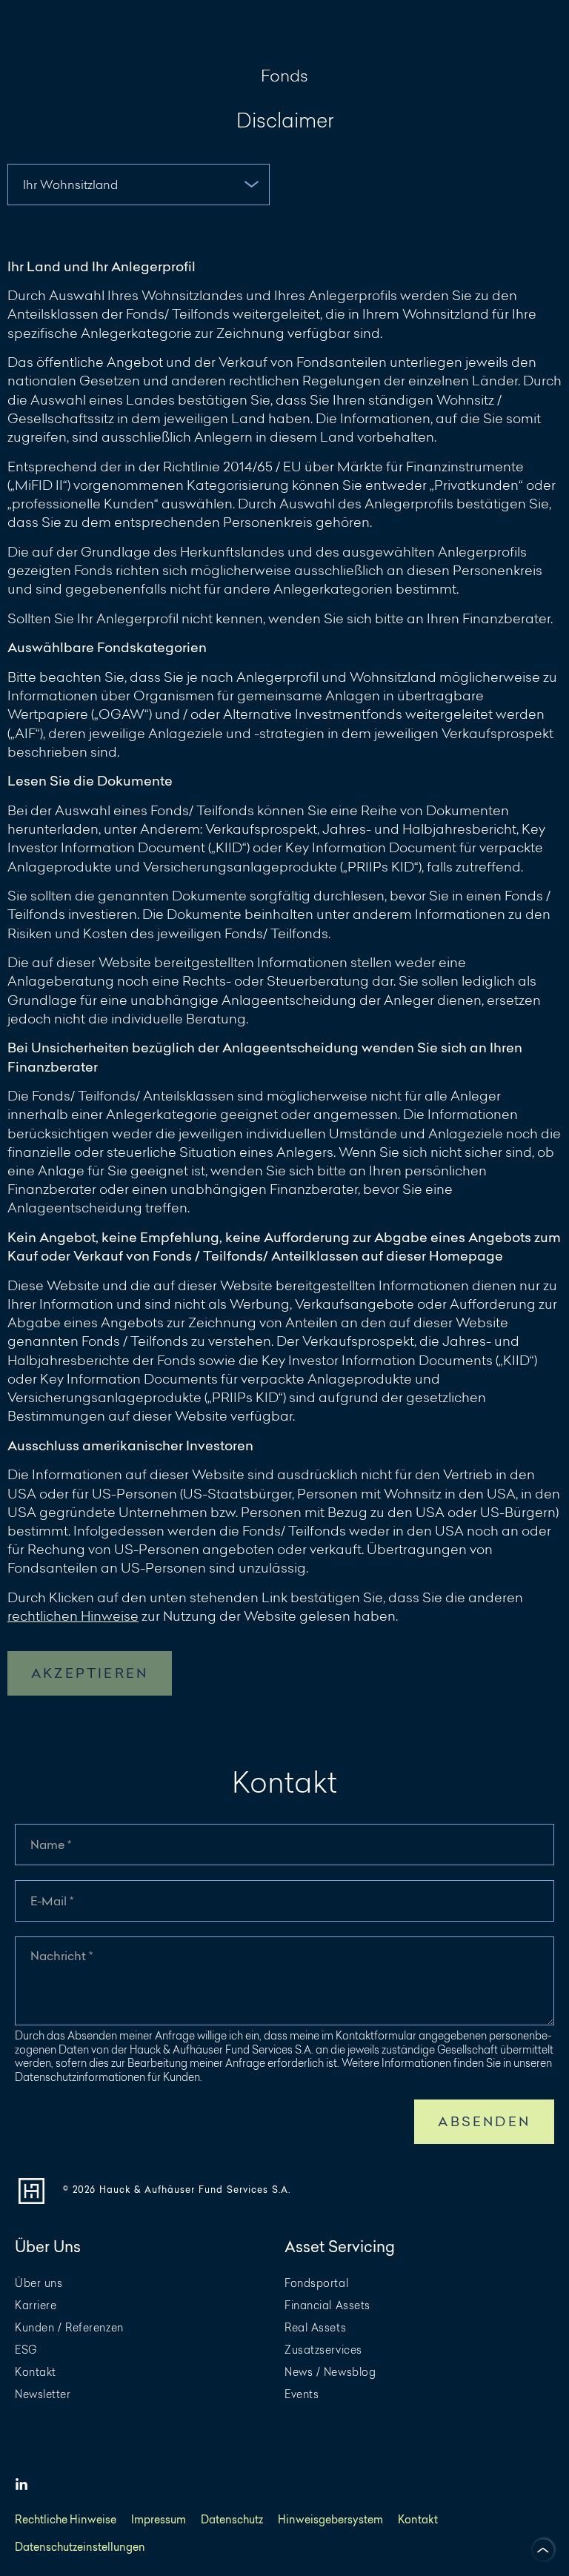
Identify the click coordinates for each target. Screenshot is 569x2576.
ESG (26, 2350)
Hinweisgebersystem (330, 2520)
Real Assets (315, 2328)
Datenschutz (232, 2520)
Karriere (36, 2306)
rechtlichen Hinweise (73, 1616)
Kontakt (36, 2373)
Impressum (159, 2520)
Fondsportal (316, 2284)
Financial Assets (327, 2306)
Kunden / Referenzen (69, 2328)
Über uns (39, 2284)
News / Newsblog (330, 2373)
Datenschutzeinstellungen (80, 2547)
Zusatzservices (323, 2350)
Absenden (484, 2121)
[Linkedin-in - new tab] (21, 2485)
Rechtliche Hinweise (66, 2520)
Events (302, 2395)
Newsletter (43, 2395)
